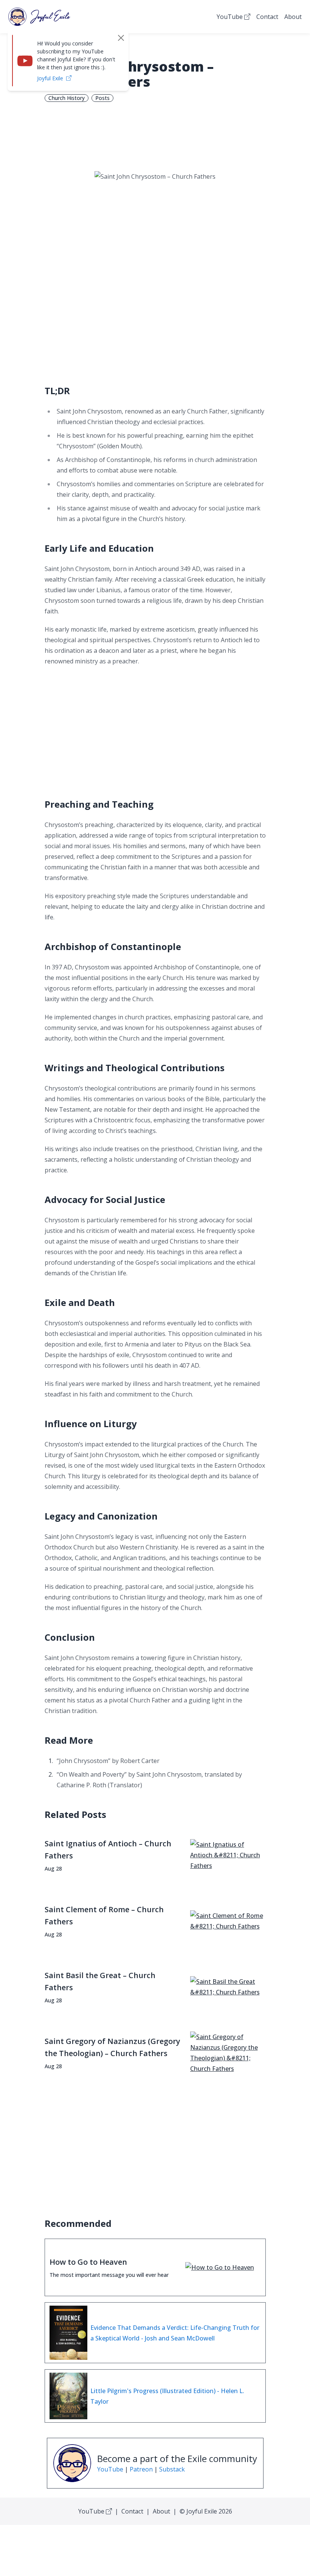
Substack (172, 2469)
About (293, 17)
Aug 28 (53, 1868)
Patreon (141, 2469)
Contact (267, 17)
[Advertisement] (155, 314)
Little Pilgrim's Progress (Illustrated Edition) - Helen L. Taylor (167, 2396)
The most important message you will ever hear (109, 2275)
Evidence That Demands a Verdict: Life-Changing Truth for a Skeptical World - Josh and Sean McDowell (175, 2333)
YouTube (230, 17)
